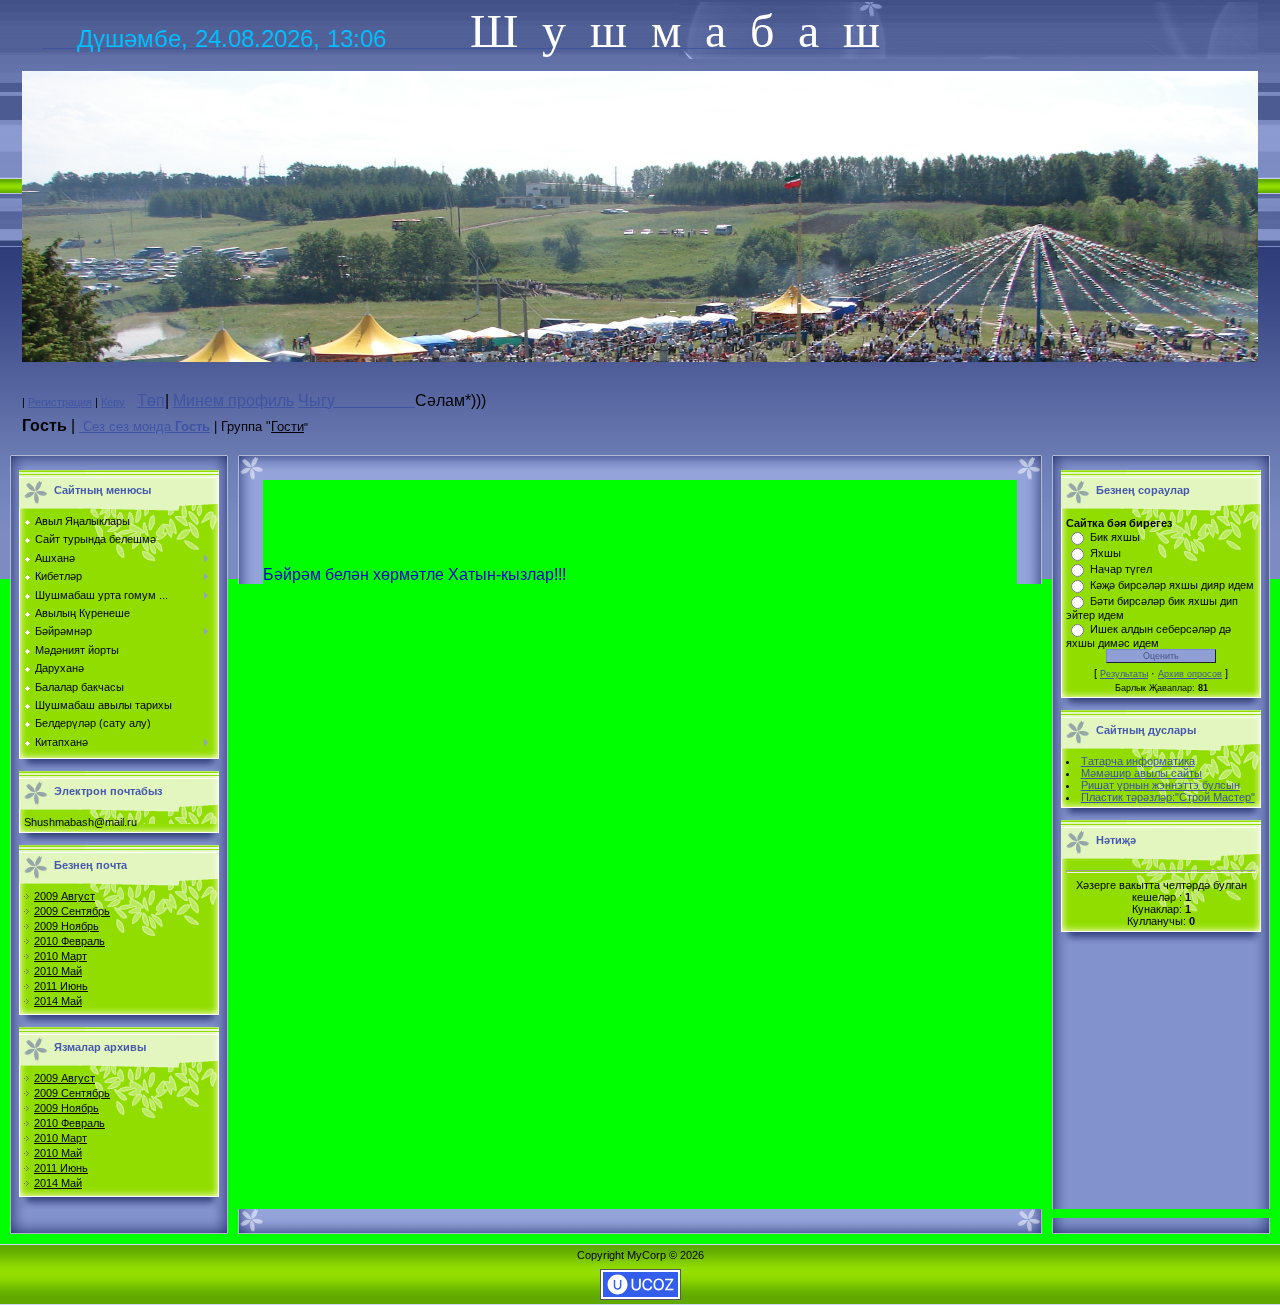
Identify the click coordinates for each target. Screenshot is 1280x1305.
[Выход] (640, 358)
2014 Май (58, 1001)
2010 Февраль (69, 941)
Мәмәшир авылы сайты (1141, 773)
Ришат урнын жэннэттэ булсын (1160, 785)
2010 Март (60, 956)
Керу (113, 402)
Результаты (1124, 674)
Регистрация (60, 402)
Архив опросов (1190, 674)
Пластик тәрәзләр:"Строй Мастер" (1168, 797)
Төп (151, 400)
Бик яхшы (1115, 537)
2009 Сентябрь (72, 911)
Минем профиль (233, 400)
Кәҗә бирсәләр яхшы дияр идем (1172, 585)
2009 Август (64, 896)
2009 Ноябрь (66, 926)
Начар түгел (1121, 569)
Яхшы (1105, 553)
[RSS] (81, 425)
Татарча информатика (1138, 761)
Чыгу (356, 400)
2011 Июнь (61, 986)
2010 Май (58, 971)
